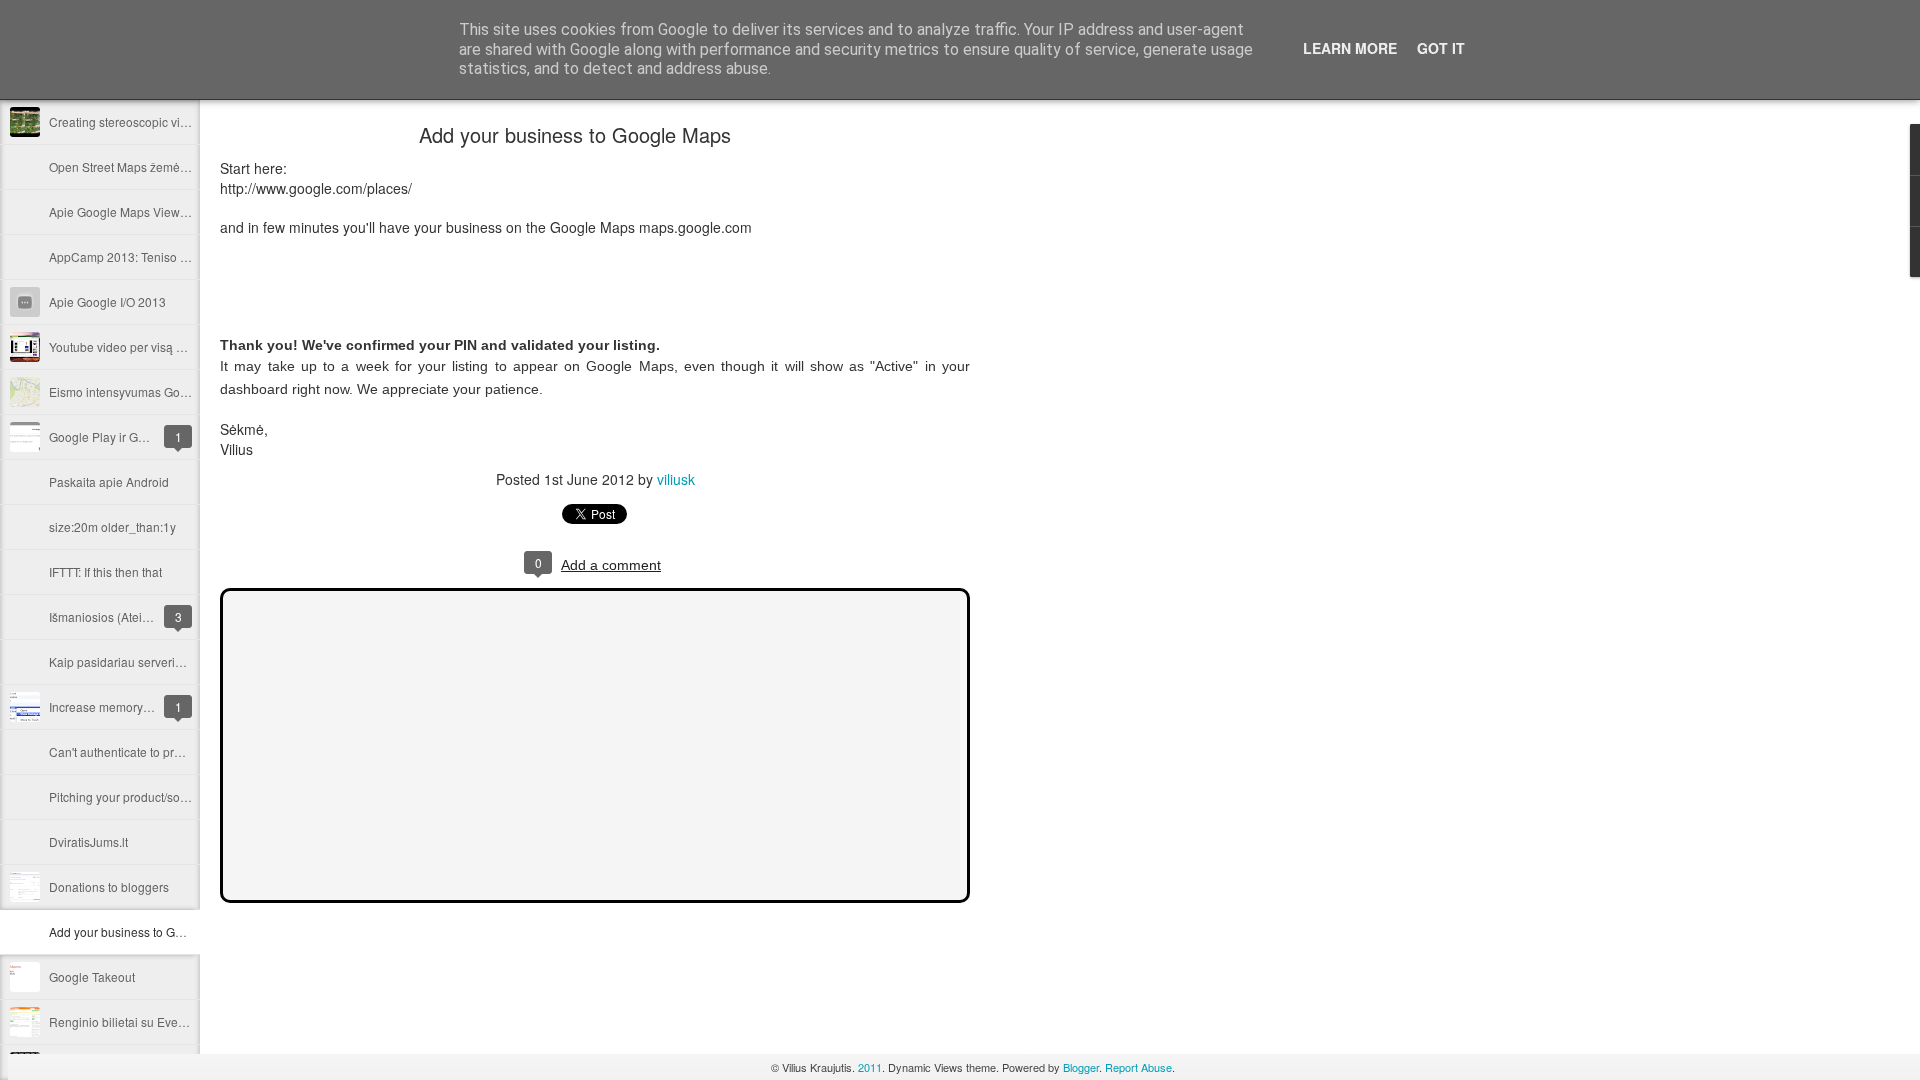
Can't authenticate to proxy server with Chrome (175, 751)
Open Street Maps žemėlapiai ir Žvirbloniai (164, 166)
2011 (870, 1067)
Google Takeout (92, 976)
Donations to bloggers (109, 886)
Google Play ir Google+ (112, 436)
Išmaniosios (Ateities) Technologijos (146, 616)
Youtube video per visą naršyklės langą (155, 346)
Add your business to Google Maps (144, 931)
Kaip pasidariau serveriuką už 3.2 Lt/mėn (160, 661)
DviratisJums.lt (88, 841)
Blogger (1081, 1067)
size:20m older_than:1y (112, 526)
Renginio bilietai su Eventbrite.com (143, 1021)
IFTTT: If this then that (105, 571)
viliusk (676, 479)
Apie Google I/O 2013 (107, 301)
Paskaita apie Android (109, 481)
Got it (1441, 48)
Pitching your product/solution (129, 796)
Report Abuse (1138, 1067)
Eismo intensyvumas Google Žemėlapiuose (167, 391)
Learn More (1350, 48)
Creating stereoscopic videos (128, 121)
